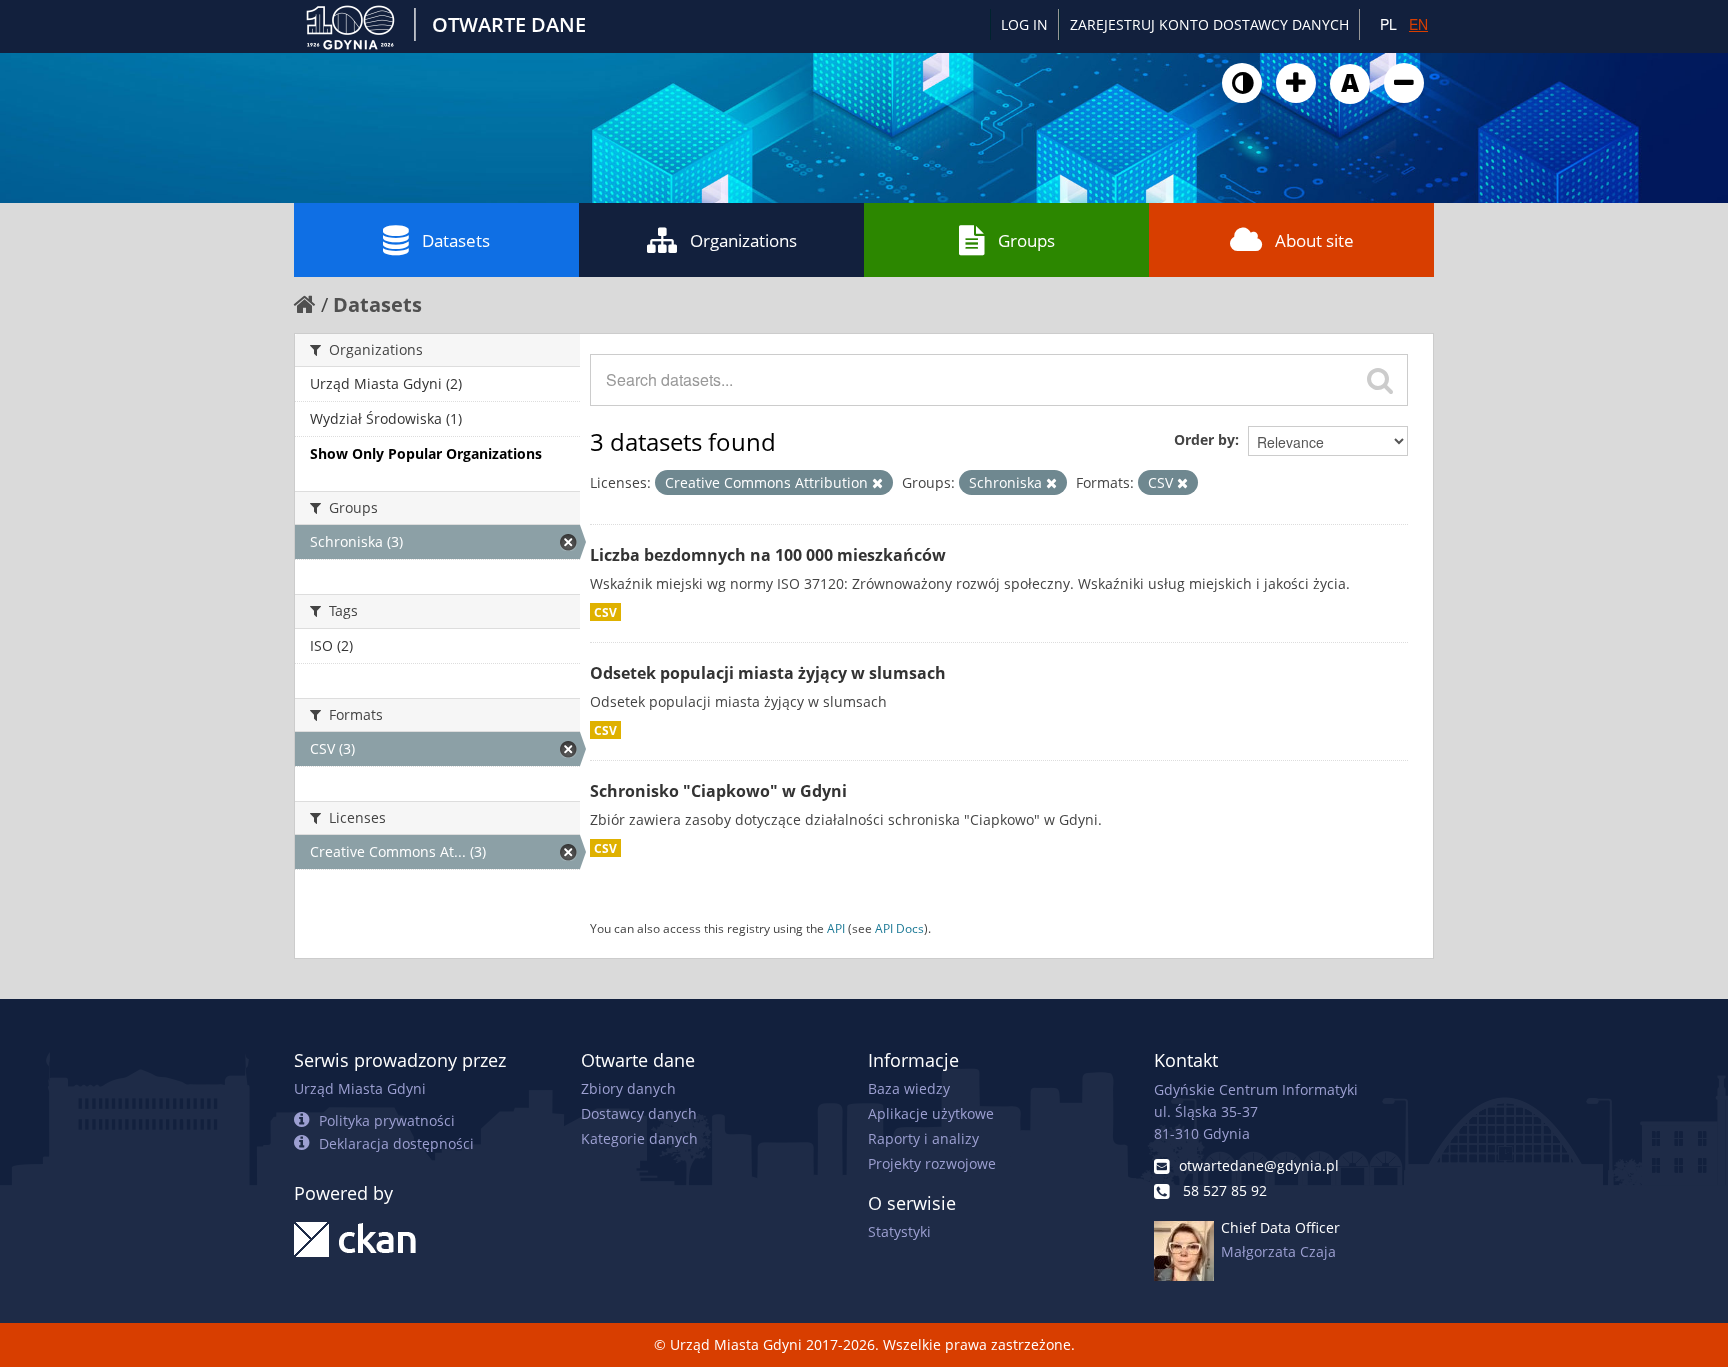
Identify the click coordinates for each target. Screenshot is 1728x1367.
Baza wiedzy (909, 1088)
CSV (605, 612)
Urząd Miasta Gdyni (360, 1088)
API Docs (899, 928)
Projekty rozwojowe (932, 1163)
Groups (1026, 240)
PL (1388, 24)
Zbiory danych (628, 1088)
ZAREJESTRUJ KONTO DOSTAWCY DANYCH (1209, 24)
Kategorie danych (639, 1138)
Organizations (743, 240)
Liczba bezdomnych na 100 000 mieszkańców (768, 555)
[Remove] (877, 483)
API (836, 928)
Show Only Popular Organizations (426, 453)
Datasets (456, 240)
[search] (1380, 380)
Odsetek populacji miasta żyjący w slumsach (768, 673)
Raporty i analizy (923, 1138)
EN (1418, 24)
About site (1314, 240)
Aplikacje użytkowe (931, 1113)
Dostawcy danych (639, 1113)
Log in (1024, 24)
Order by (1204, 439)
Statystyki (899, 1231)
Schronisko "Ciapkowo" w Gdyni (718, 791)
